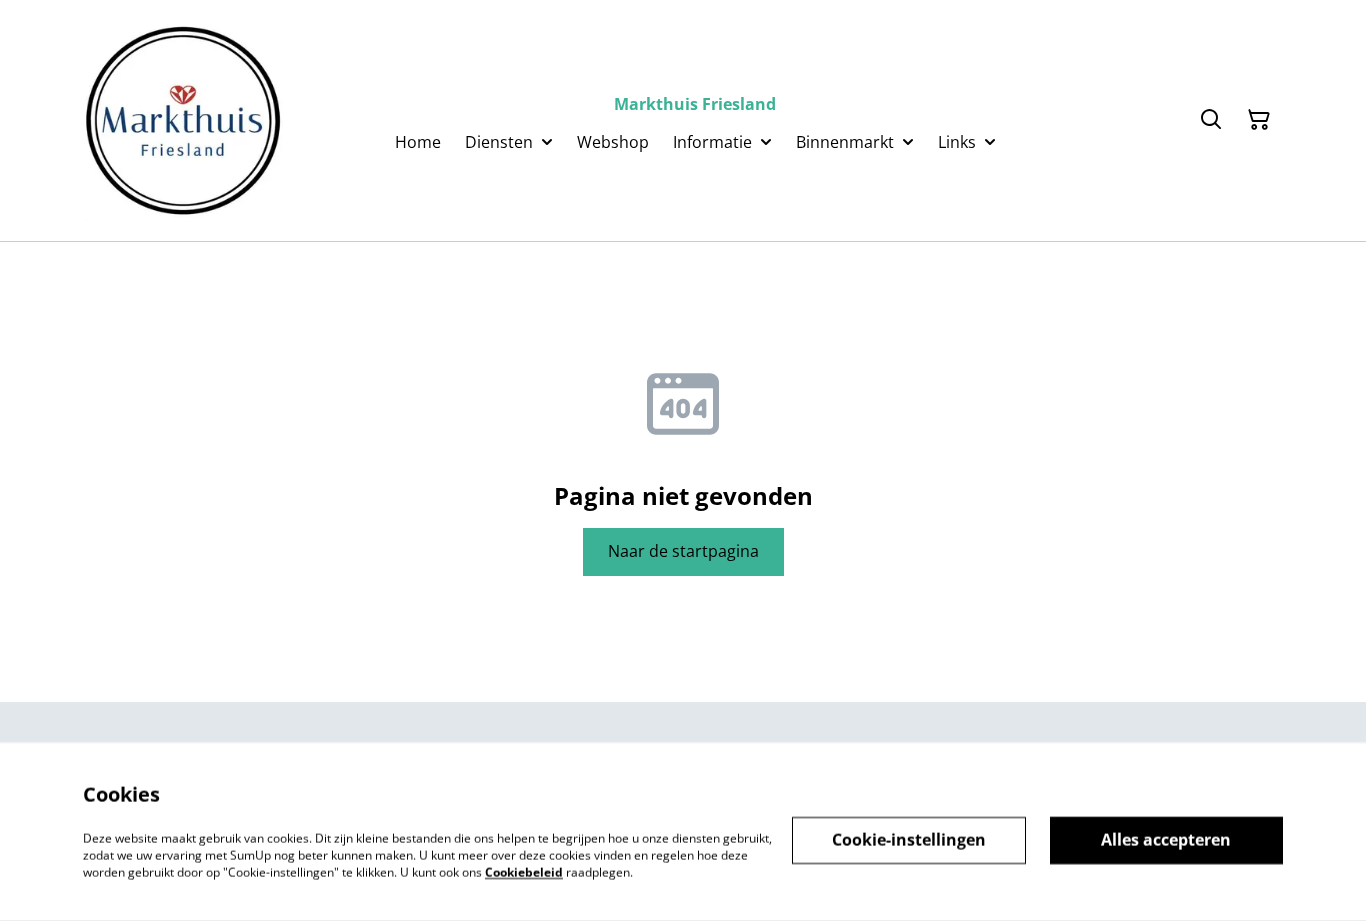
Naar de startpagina (683, 551)
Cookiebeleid (524, 871)
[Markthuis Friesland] (183, 120)
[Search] (1211, 120)
